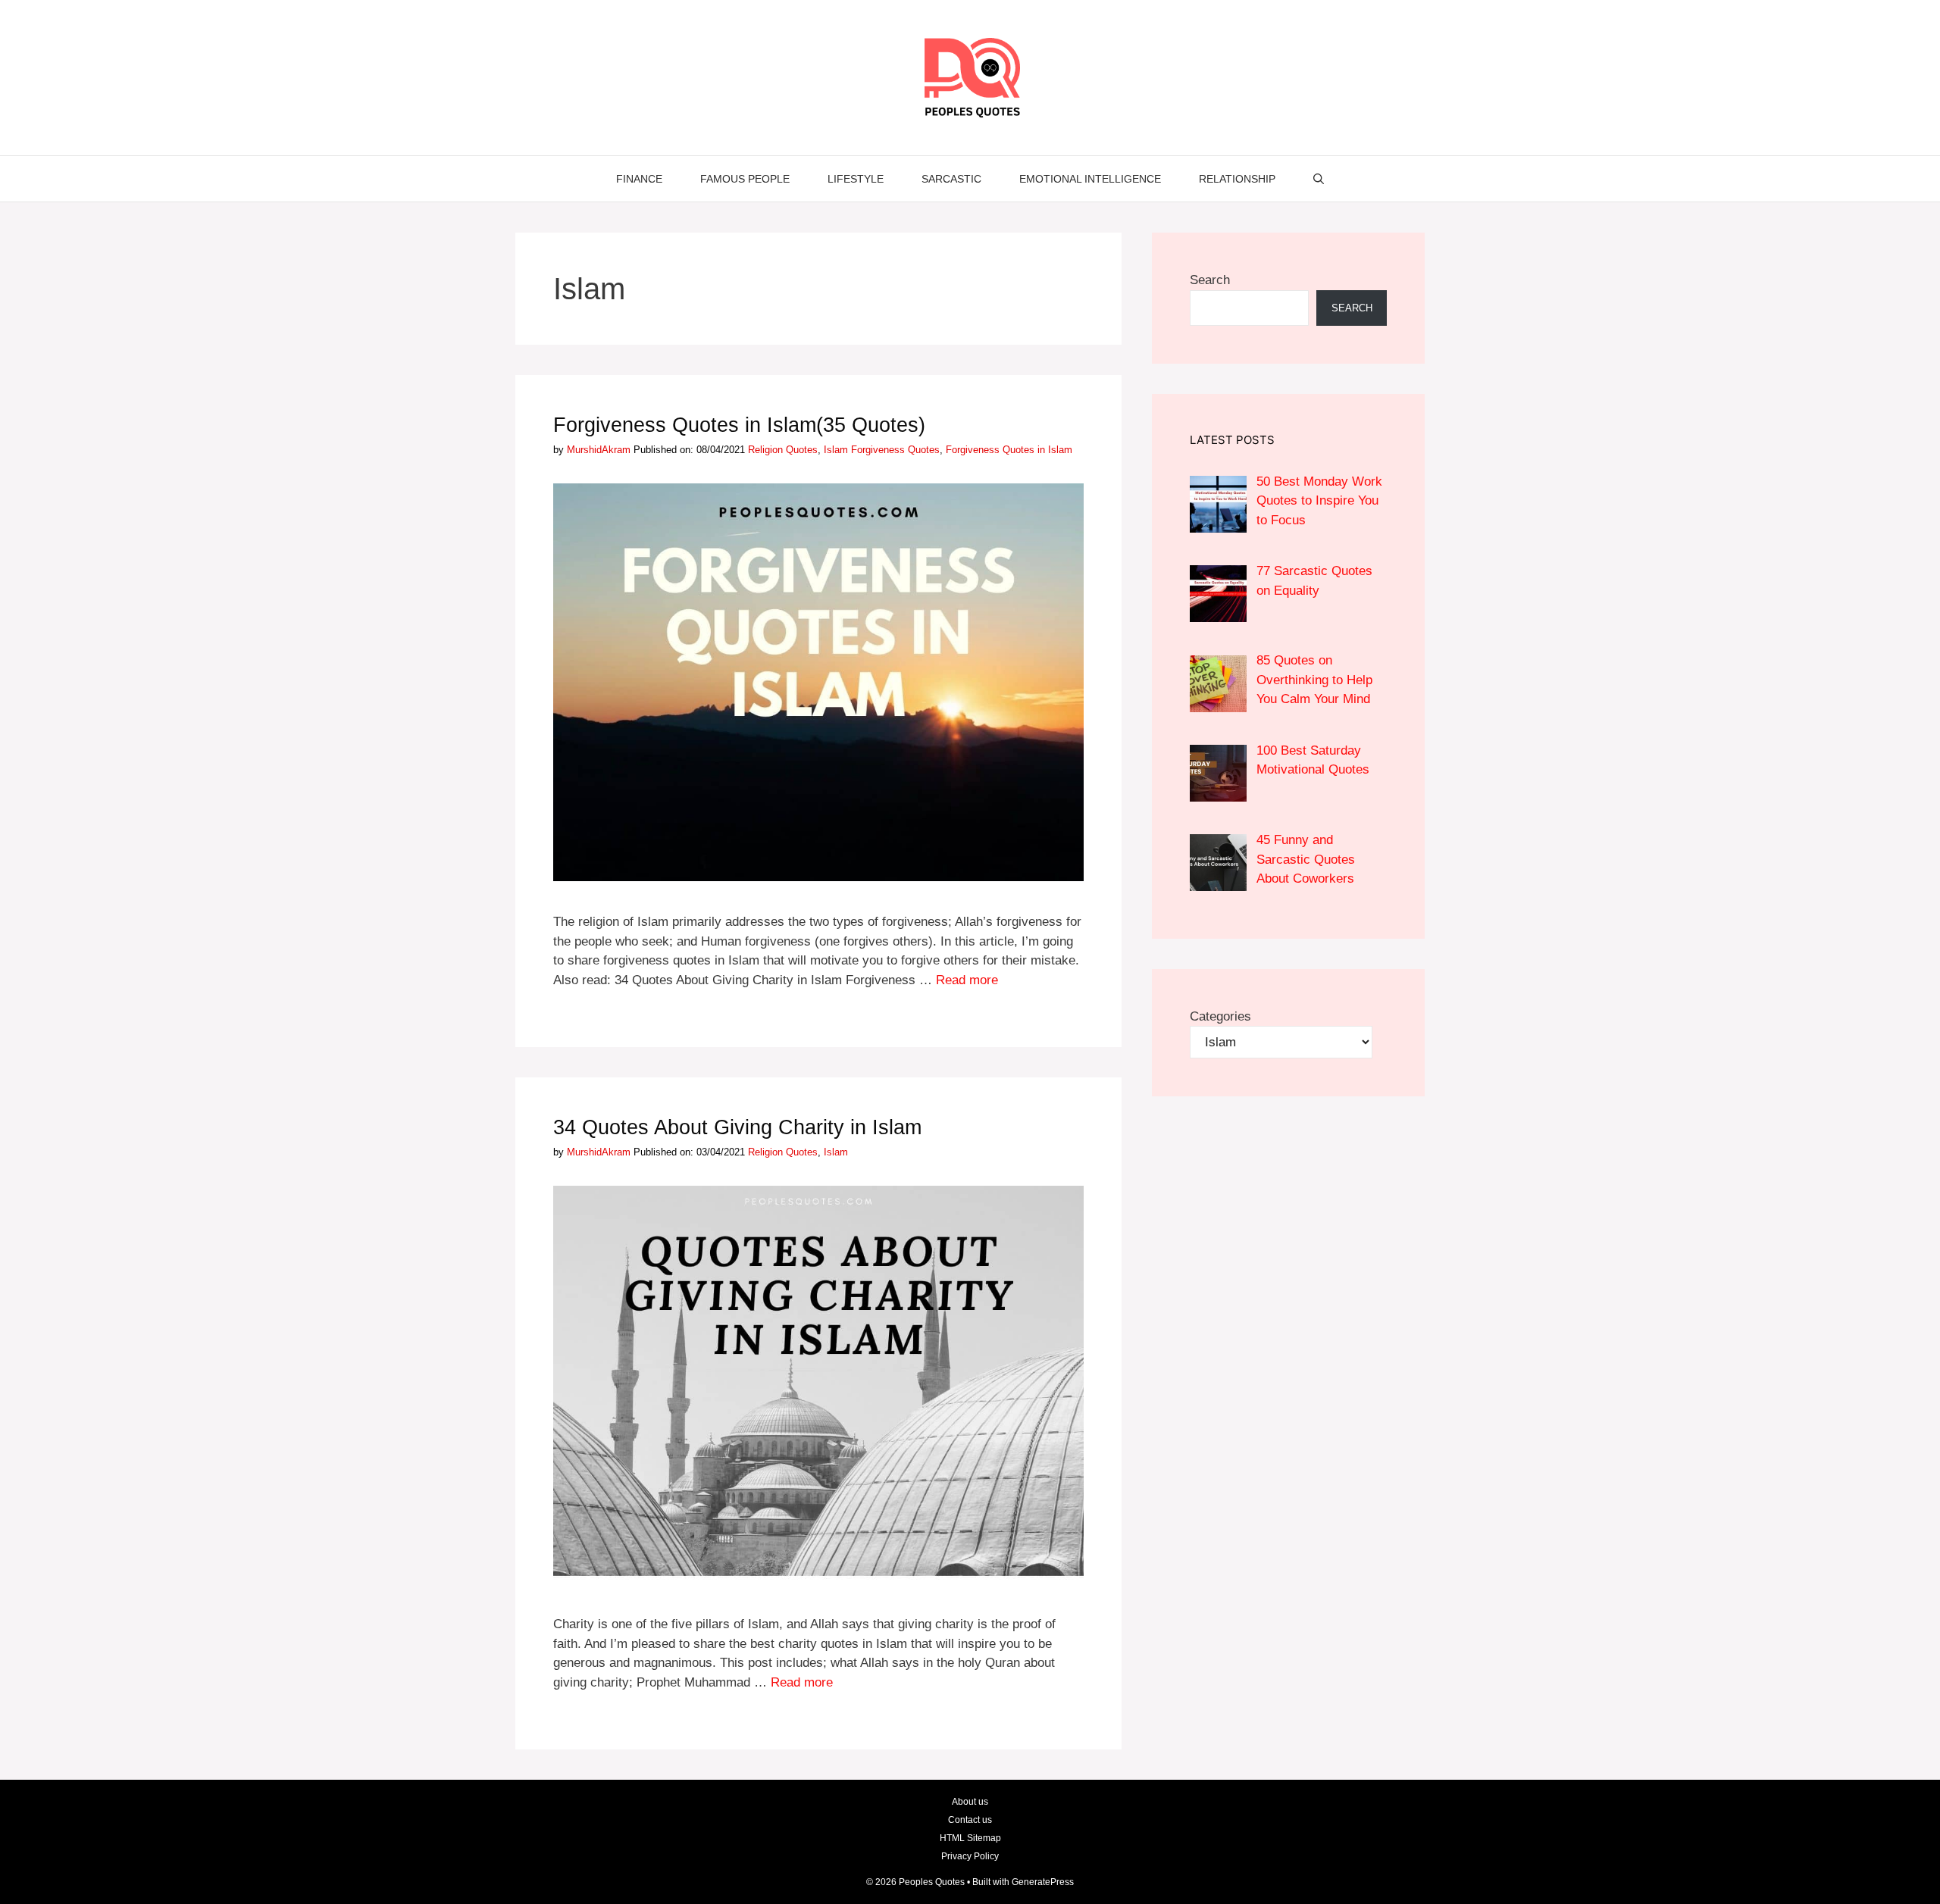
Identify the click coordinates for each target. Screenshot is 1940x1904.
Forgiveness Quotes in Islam (1009, 450)
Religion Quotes (783, 450)
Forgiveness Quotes (895, 450)
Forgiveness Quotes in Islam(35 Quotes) (739, 425)
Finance (639, 179)
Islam (836, 450)
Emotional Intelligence (1090, 179)
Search (1210, 280)
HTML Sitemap (970, 1838)
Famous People (745, 179)
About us (970, 1802)
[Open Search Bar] (1319, 179)
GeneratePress (1043, 1882)
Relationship (1237, 179)
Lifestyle (856, 179)
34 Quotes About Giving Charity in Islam (737, 1127)
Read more (967, 980)
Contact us (970, 1820)
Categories (1220, 1016)
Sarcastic (951, 179)
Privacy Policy (970, 1856)
